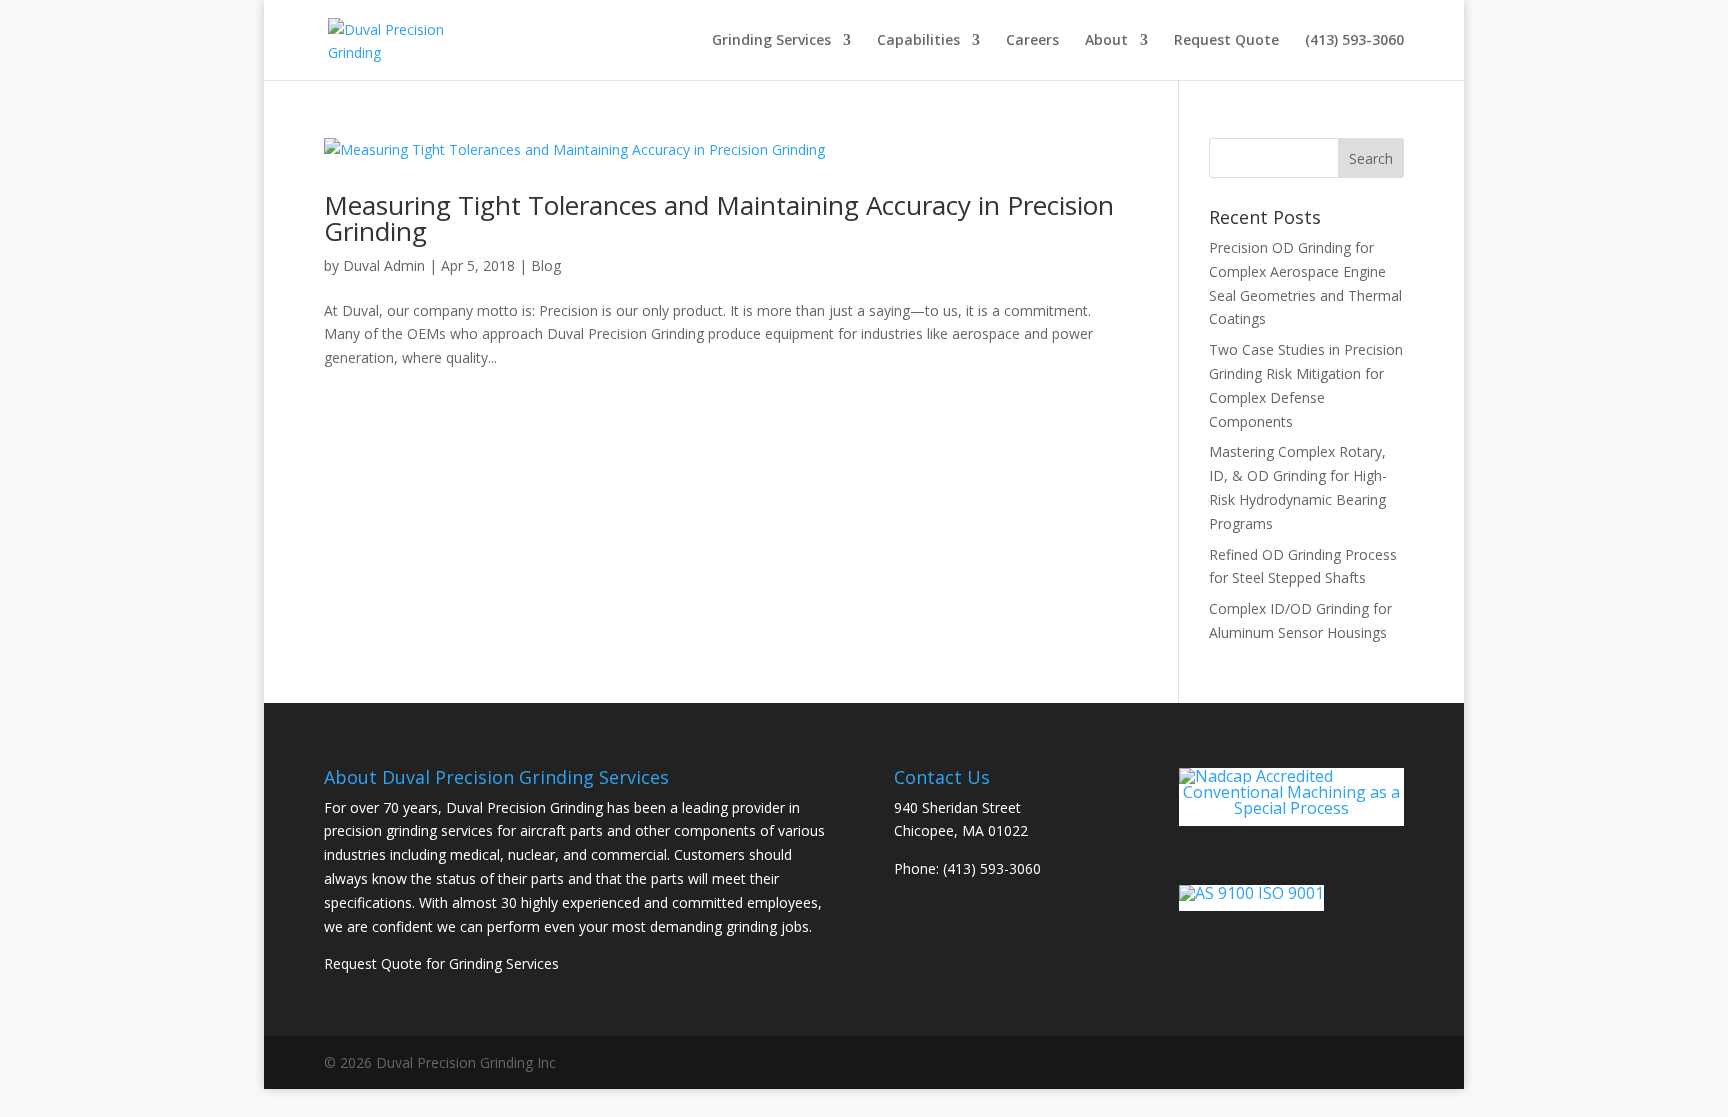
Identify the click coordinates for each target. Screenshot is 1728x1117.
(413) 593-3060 (1354, 41)
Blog (546, 265)
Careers (1032, 41)
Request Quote (1226, 41)
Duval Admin (384, 265)
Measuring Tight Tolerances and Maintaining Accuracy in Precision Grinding (719, 218)
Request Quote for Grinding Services (441, 963)
